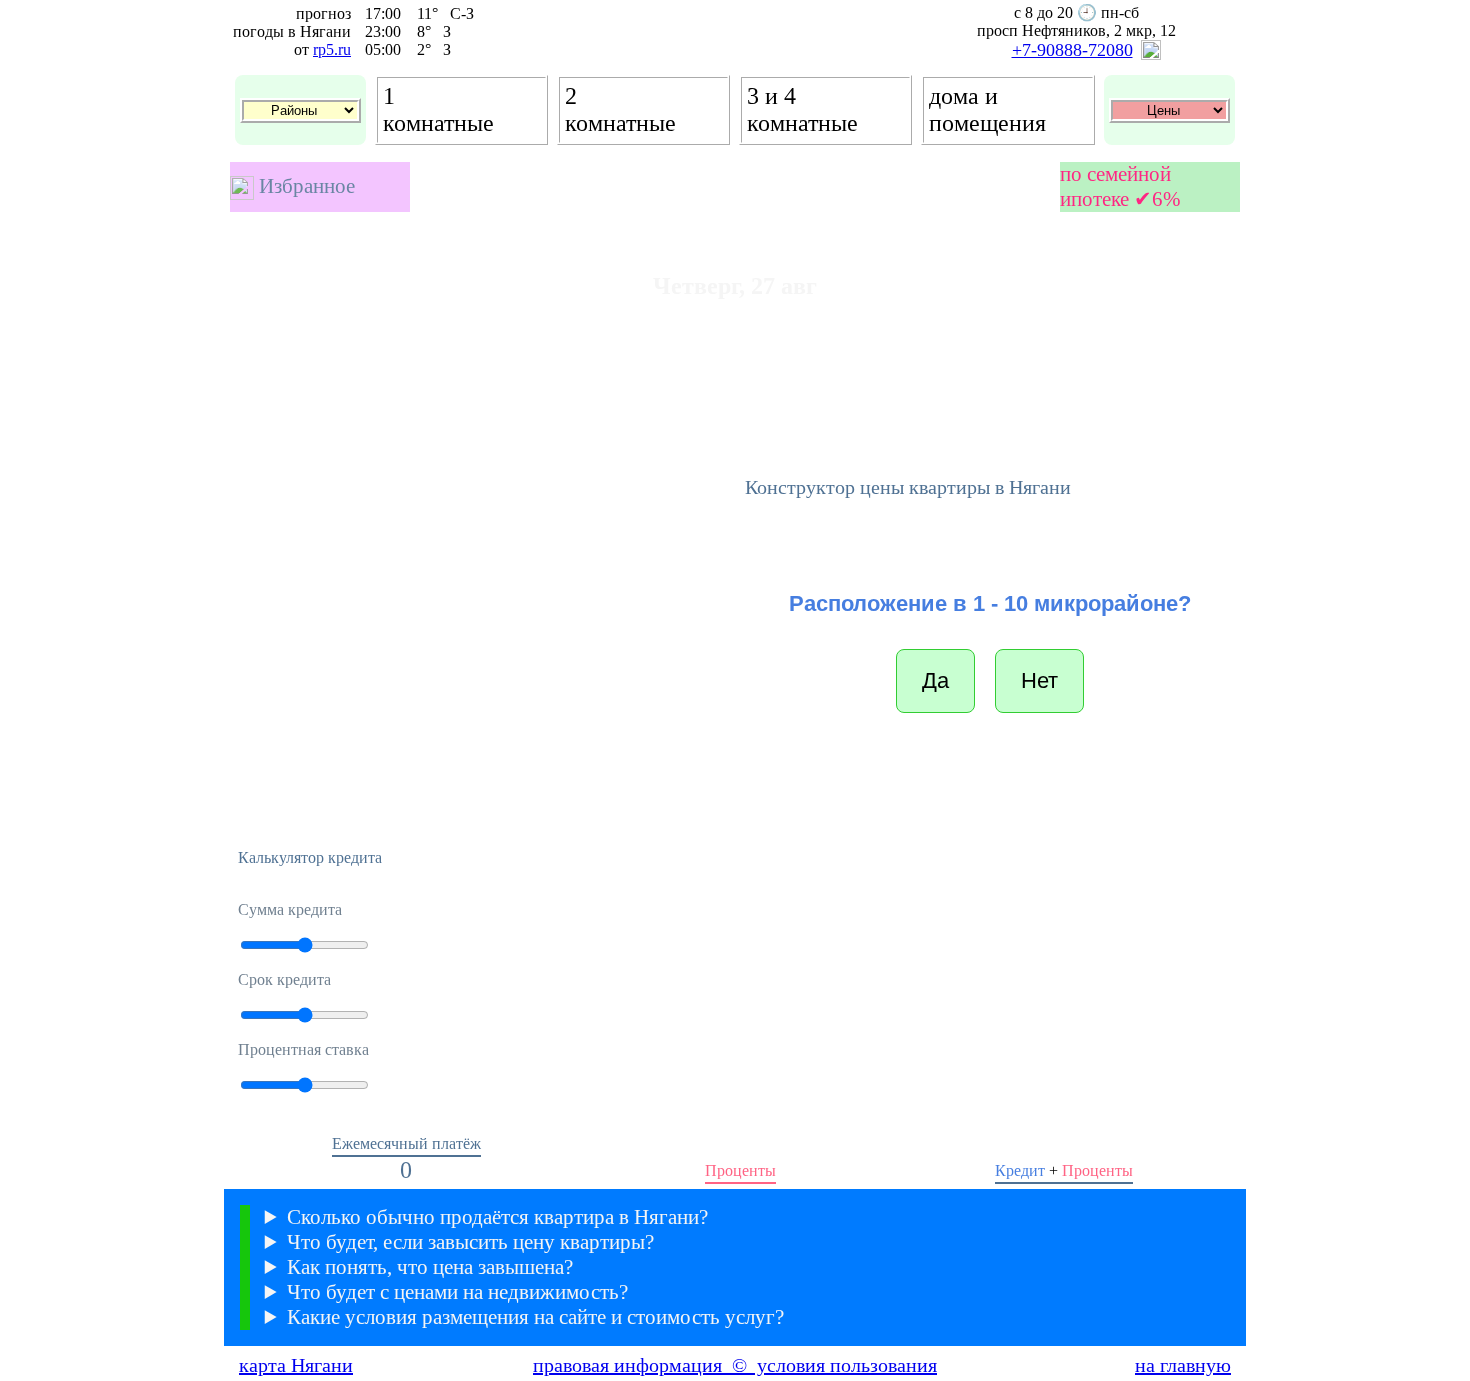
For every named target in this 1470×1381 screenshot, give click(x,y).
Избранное (304, 186)
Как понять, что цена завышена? (430, 1267)
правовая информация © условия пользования (735, 1365)
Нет (1039, 680)
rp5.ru (332, 49)
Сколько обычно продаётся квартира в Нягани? (497, 1217)
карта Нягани (296, 1365)
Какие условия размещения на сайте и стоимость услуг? (535, 1317)
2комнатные (620, 109)
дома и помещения (987, 109)
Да (935, 680)
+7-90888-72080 (1072, 50)
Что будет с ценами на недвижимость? (457, 1292)
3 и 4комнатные (802, 109)
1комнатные (438, 109)
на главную (1183, 1365)
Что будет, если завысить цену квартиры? (470, 1242)
